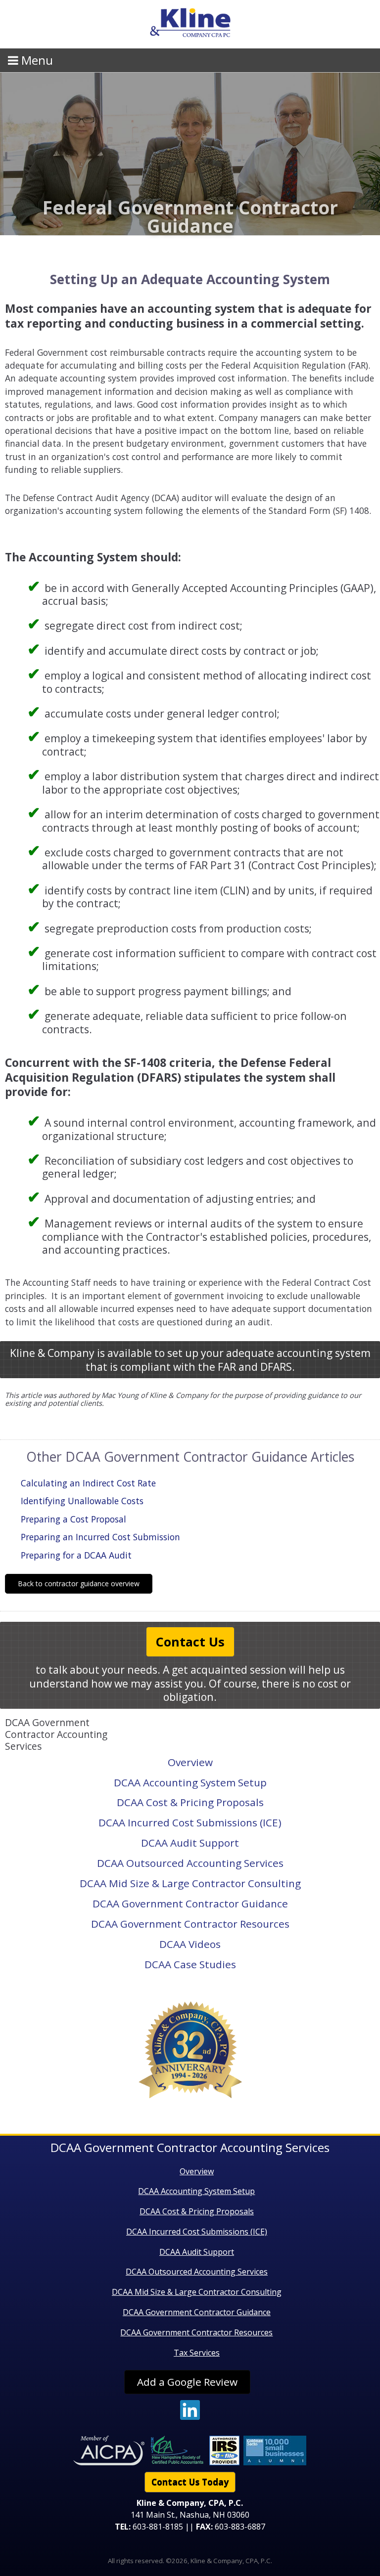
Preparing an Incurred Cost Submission (100, 1537)
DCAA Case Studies (190, 1964)
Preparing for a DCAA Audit (76, 1555)
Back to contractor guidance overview (79, 1584)
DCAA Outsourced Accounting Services (190, 1863)
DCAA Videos (190, 1944)
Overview (190, 1762)
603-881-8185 (158, 2527)
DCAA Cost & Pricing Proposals (190, 1802)
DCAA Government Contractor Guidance (190, 1903)
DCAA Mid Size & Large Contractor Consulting (190, 1883)
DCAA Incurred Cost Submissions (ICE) (190, 1822)
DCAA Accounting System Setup (190, 1782)
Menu (36, 60)
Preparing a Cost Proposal (73, 1519)
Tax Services (197, 2353)
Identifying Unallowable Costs (82, 1501)
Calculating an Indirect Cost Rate (88, 1483)
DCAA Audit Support (190, 1843)
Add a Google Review (187, 2382)
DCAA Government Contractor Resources (190, 1924)
